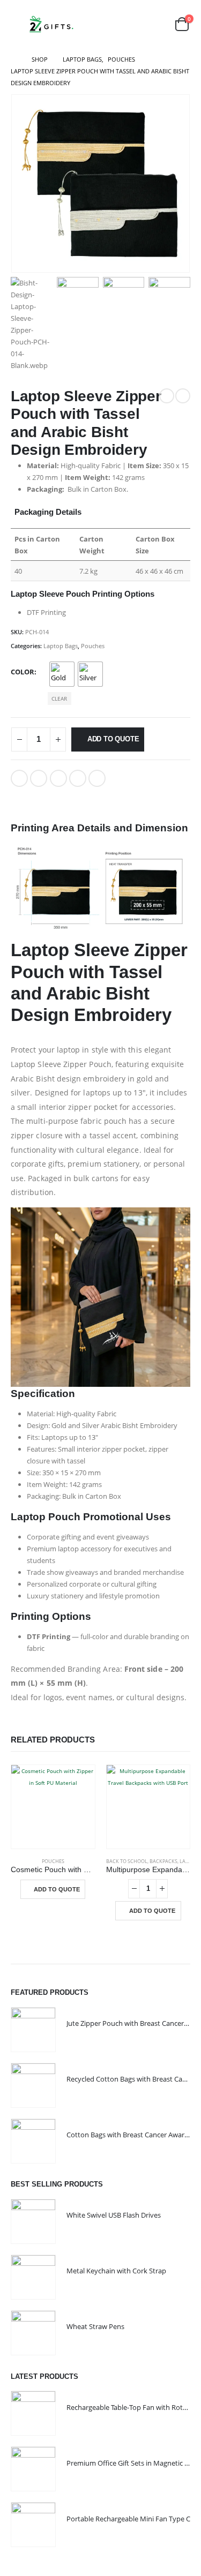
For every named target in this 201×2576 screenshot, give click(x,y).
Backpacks (163, 1861)
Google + (78, 778)
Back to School (127, 1861)
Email (97, 778)
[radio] (62, 674)
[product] (53, 1807)
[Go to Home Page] (14, 59)
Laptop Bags (61, 646)
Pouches (93, 646)
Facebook (19, 778)
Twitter (39, 778)
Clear (59, 699)
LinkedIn (58, 778)
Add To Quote (113, 739)
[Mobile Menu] (18, 24)
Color (23, 672)
